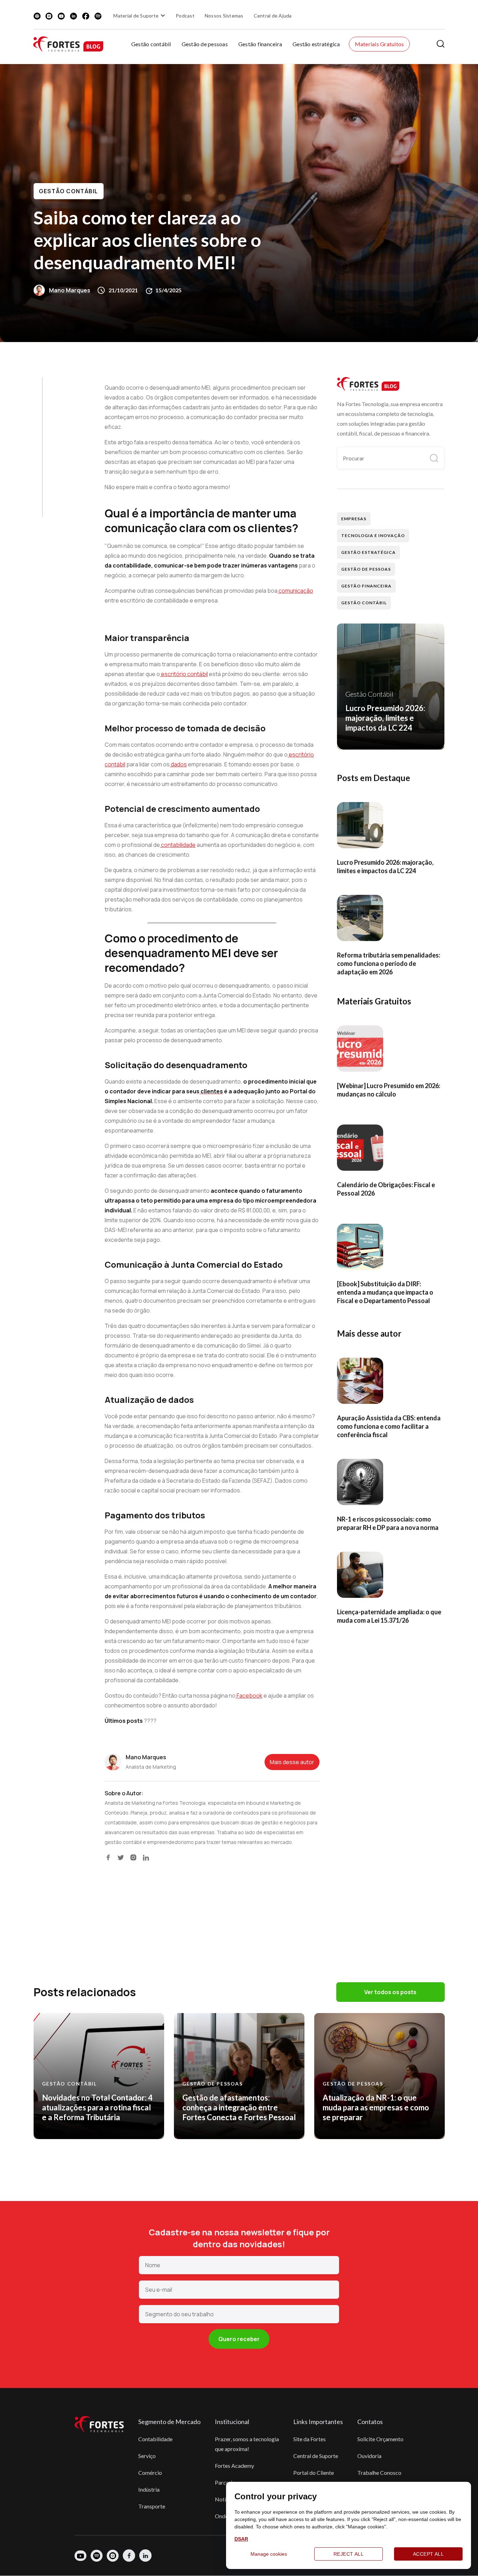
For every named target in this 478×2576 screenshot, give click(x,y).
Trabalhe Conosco (379, 2473)
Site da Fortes (310, 2439)
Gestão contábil (151, 44)
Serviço (147, 2456)
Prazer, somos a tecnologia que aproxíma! (247, 2444)
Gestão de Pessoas (366, 569)
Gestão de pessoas (205, 44)
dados (178, 764)
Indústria (149, 2489)
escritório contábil (184, 674)
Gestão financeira (260, 44)
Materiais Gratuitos (379, 44)
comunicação (295, 591)
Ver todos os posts (390, 1992)
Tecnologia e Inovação (373, 535)
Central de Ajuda (273, 16)
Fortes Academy (234, 2466)
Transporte (152, 2506)
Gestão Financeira (366, 586)
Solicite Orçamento (380, 2439)
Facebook (249, 1696)
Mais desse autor (292, 1762)
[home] (68, 44)
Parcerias (226, 2482)
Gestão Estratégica (368, 552)
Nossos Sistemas (224, 16)
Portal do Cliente (314, 2473)
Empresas (354, 519)
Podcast (185, 16)
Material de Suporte (136, 16)
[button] (140, 15)
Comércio (150, 2473)
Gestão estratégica (316, 44)
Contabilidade (155, 2439)
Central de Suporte (316, 2456)
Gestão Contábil (69, 191)
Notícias (225, 2499)
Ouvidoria (369, 2456)
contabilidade (178, 845)
